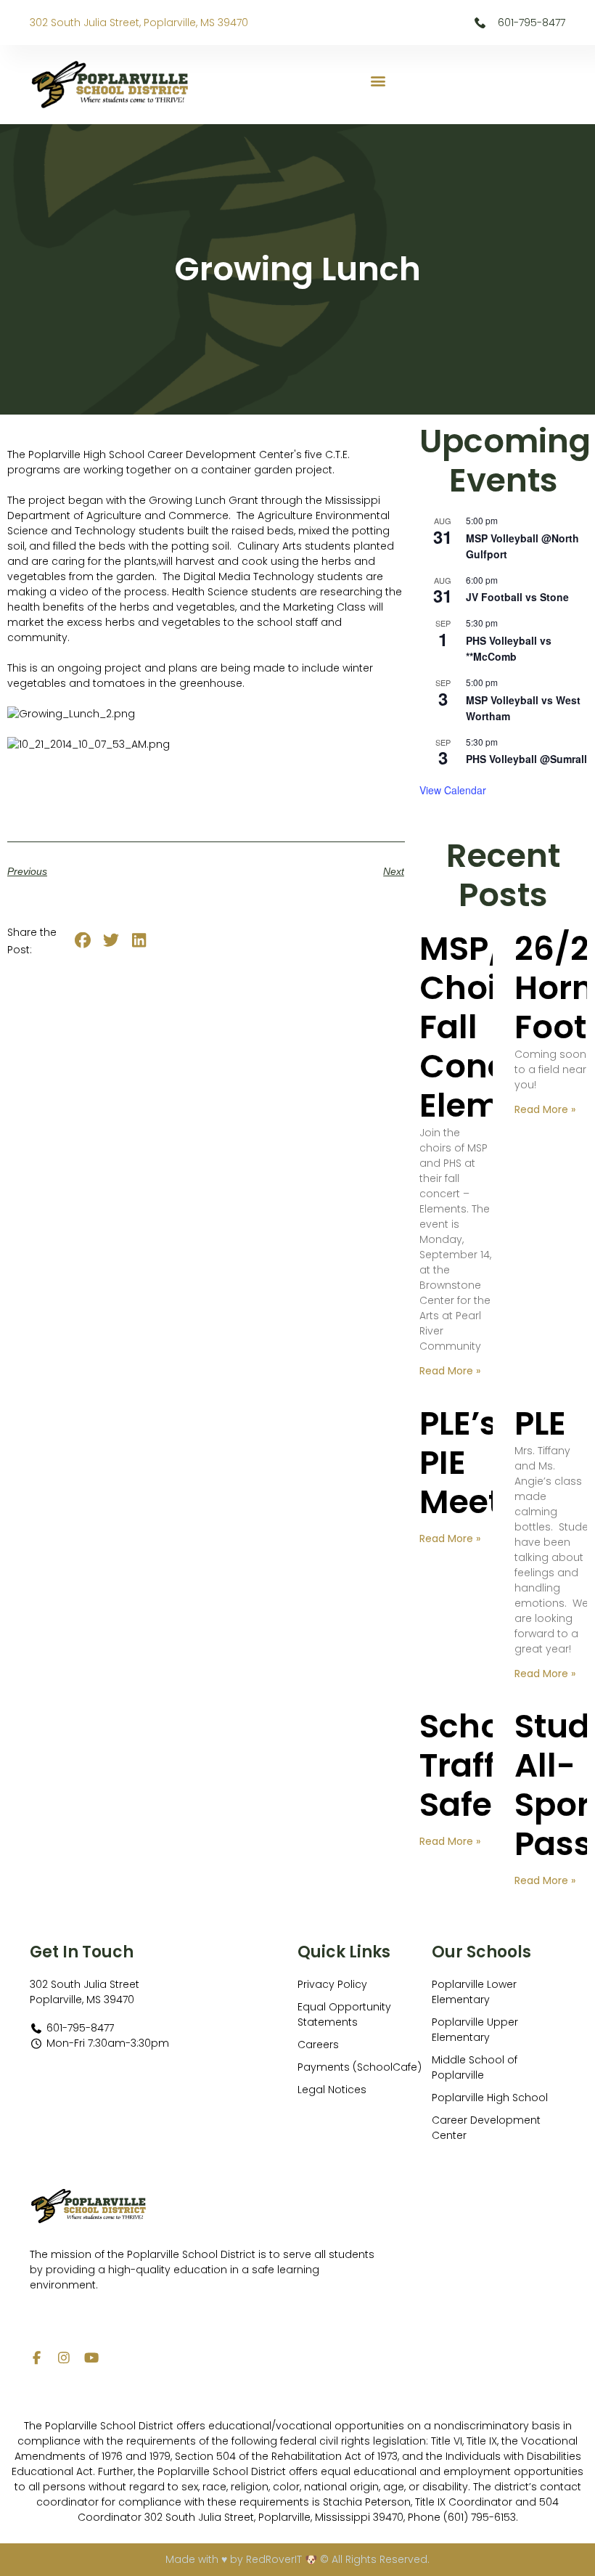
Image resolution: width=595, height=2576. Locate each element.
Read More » (450, 1371)
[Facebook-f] (36, 2357)
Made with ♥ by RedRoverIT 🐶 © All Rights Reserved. (297, 2559)
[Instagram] (64, 2357)
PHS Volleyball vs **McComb (509, 649)
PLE (540, 1423)
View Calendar (453, 790)
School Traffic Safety (476, 1765)
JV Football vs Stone (517, 597)
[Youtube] (91, 2357)
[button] (378, 81)
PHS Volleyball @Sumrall (526, 759)
